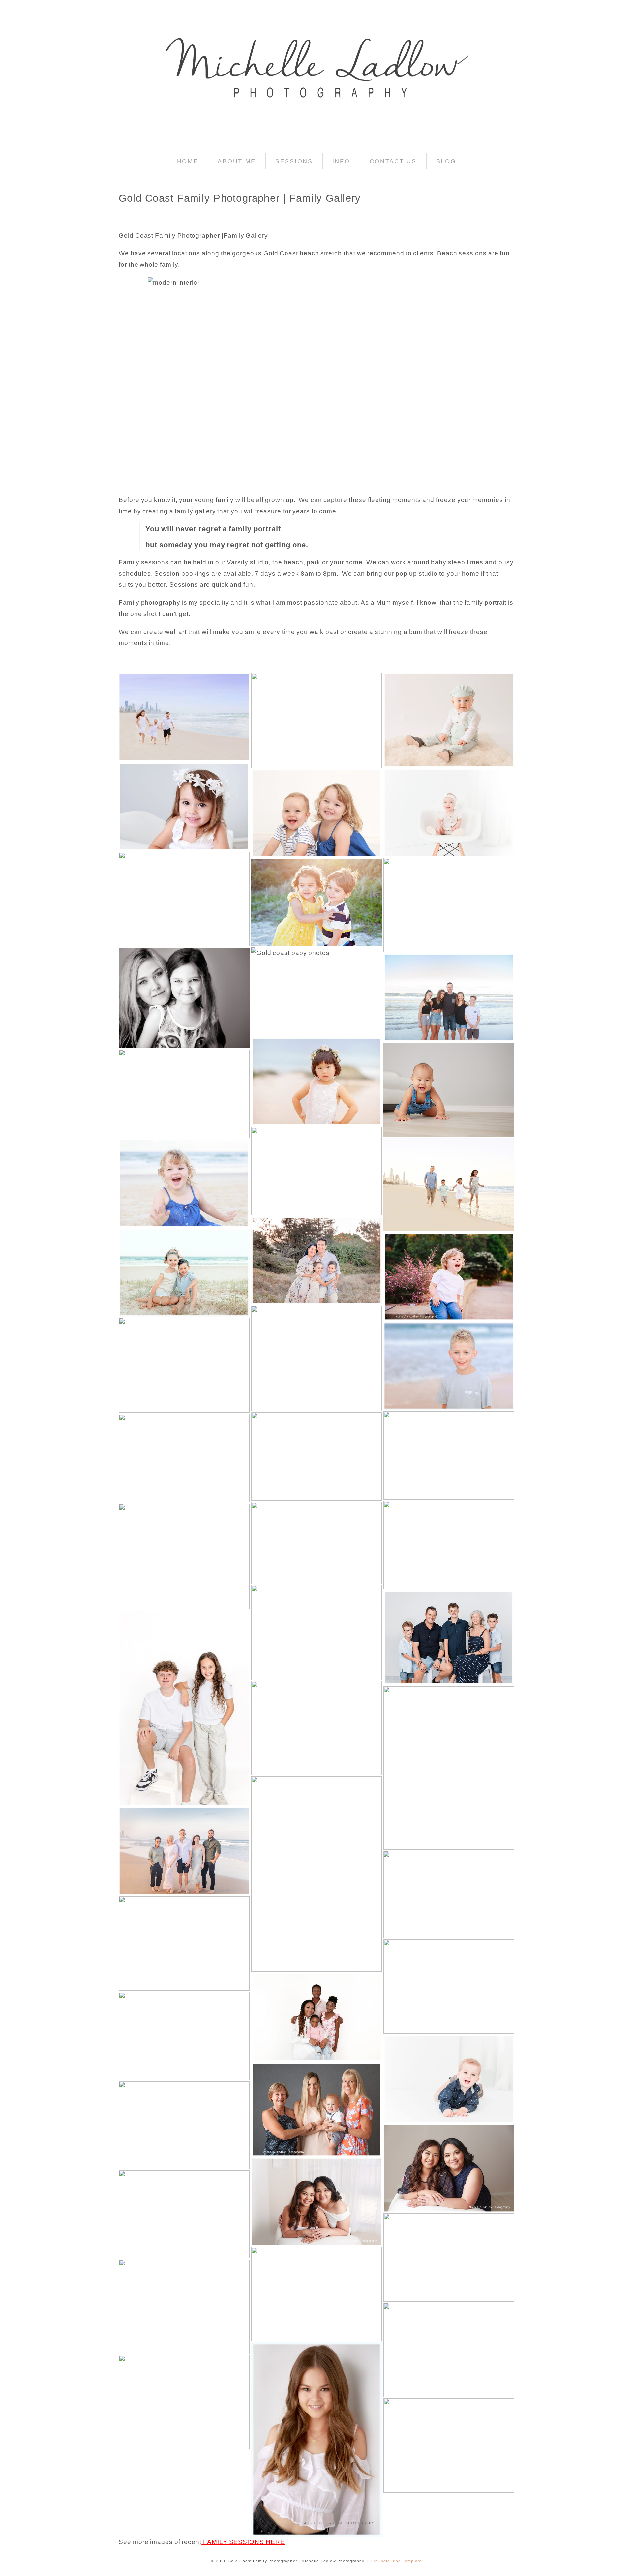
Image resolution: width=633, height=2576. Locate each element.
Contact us (393, 161)
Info (341, 161)
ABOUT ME (237, 161)
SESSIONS (294, 161)
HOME (188, 161)
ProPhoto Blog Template (396, 2561)
